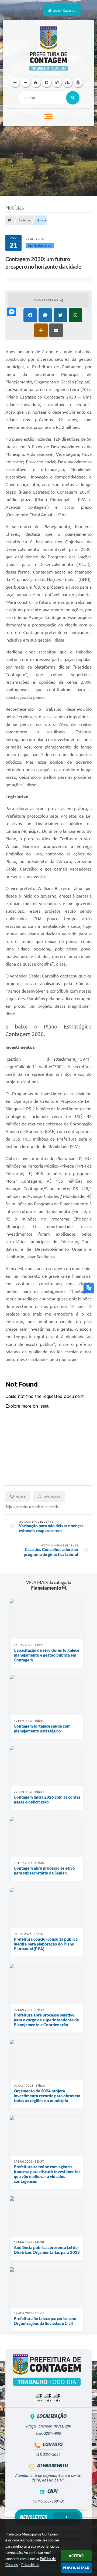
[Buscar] (73, 98)
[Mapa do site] (67, 82)
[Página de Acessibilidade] (78, 82)
